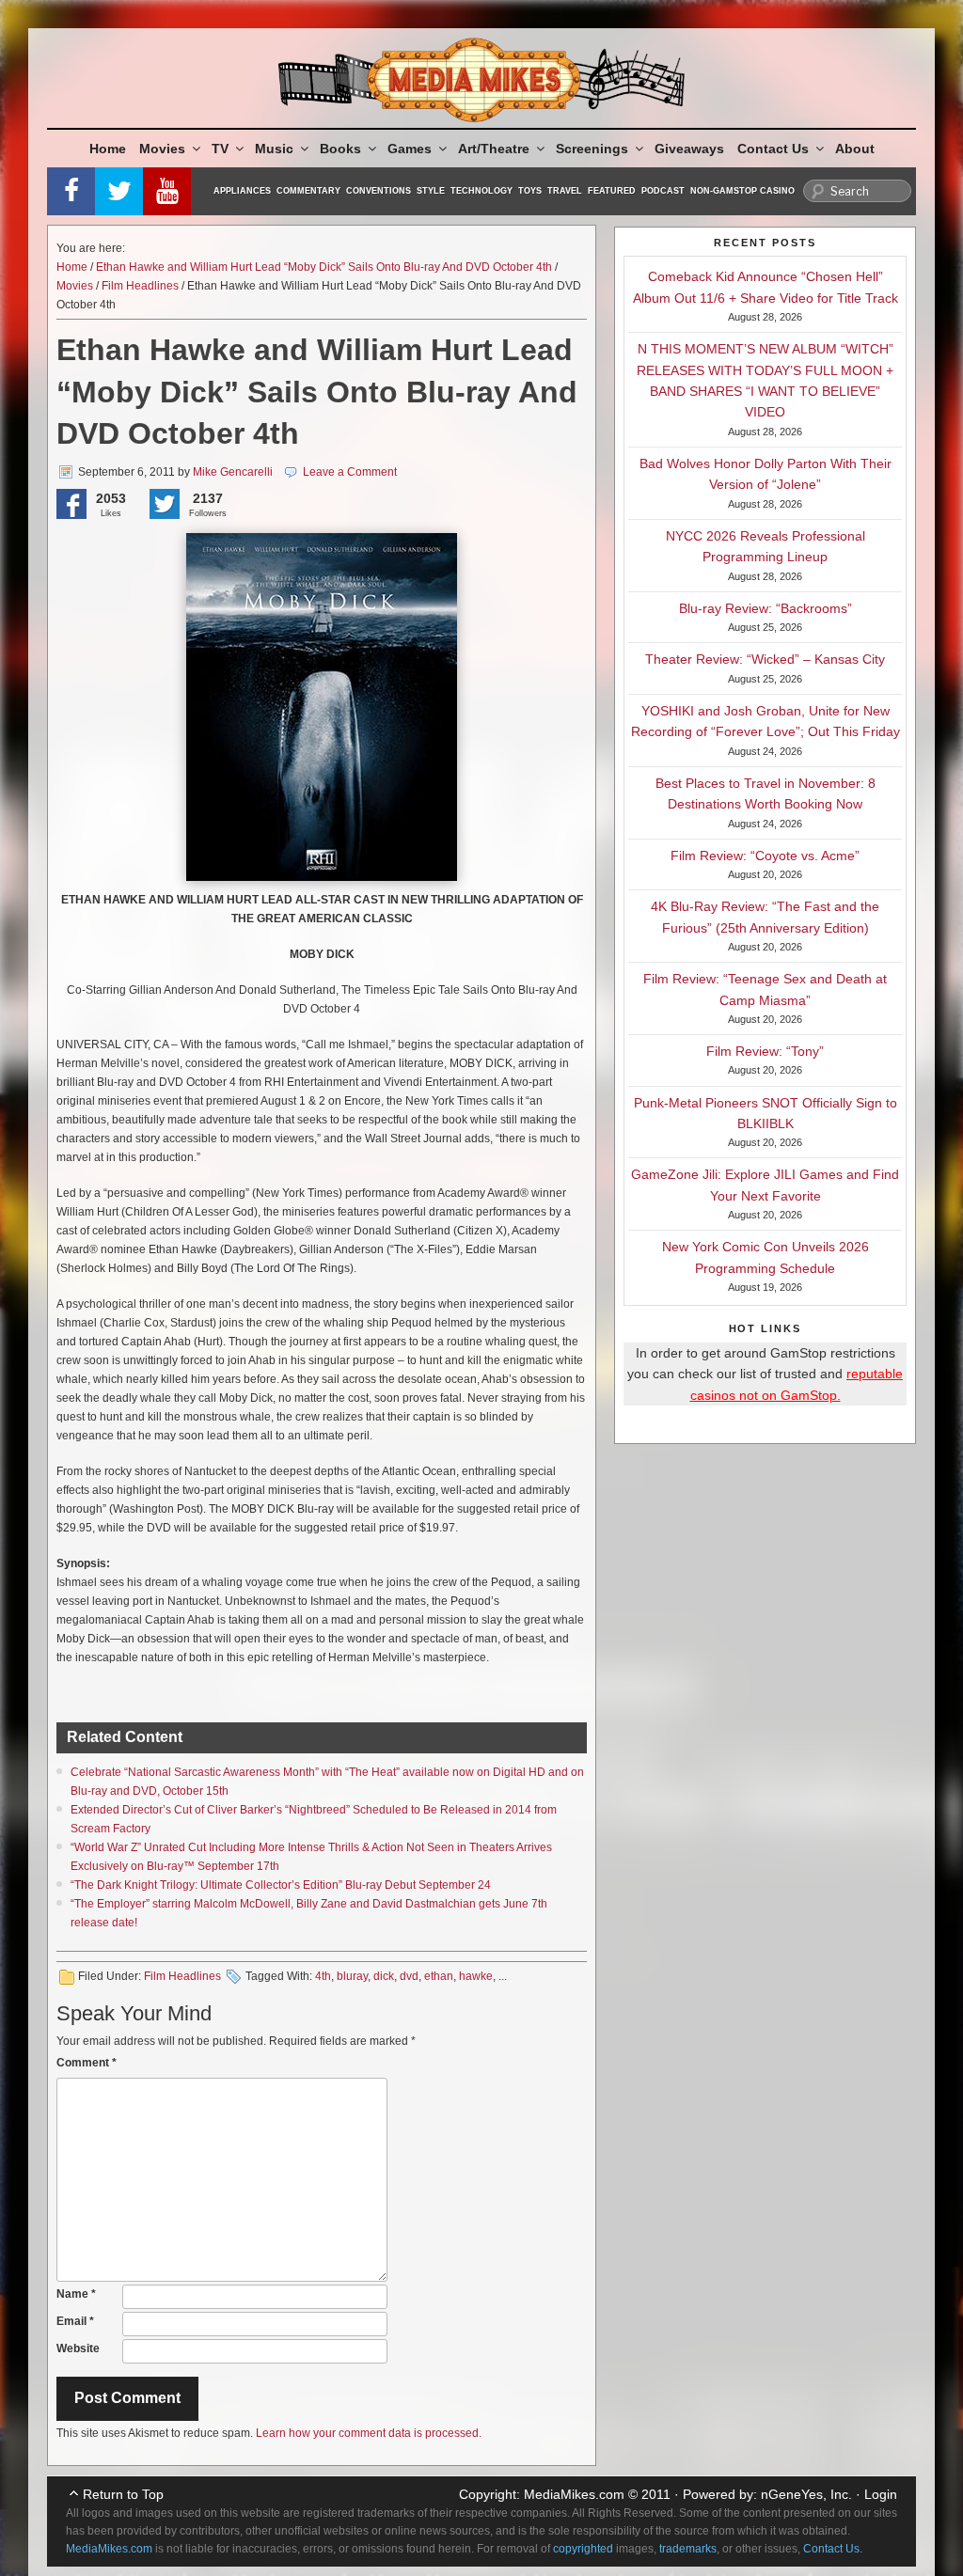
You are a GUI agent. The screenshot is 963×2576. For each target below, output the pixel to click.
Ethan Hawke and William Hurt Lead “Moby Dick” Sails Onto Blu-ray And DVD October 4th (324, 267)
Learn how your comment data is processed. (369, 2433)
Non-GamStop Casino (742, 191)
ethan (439, 1976)
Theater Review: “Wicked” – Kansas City (765, 659)
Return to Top (123, 2494)
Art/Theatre (494, 149)
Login (881, 2494)
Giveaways (689, 149)
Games (410, 149)
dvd (409, 1976)
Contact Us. (833, 2549)
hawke (476, 1976)
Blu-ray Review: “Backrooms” (766, 608)
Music (274, 149)
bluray (352, 1976)
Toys (530, 191)
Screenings (592, 149)
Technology (481, 191)
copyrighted (583, 2549)
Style (431, 191)
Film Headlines (140, 286)
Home (108, 149)
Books (340, 149)
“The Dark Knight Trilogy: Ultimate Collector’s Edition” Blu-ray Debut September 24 (281, 1885)
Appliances (242, 191)
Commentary (308, 191)
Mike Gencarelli (233, 472)
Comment (87, 2063)
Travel (565, 191)
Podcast (663, 191)
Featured (612, 191)
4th (323, 1976)
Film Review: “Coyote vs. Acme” (765, 856)
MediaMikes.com (574, 2494)
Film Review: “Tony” (765, 1051)
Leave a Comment (350, 472)
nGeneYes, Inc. (806, 2494)
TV (220, 149)
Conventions (379, 191)
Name (76, 2294)
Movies (162, 149)
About (855, 149)
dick (384, 1976)
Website (78, 2348)
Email (75, 2321)
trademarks (688, 2549)
